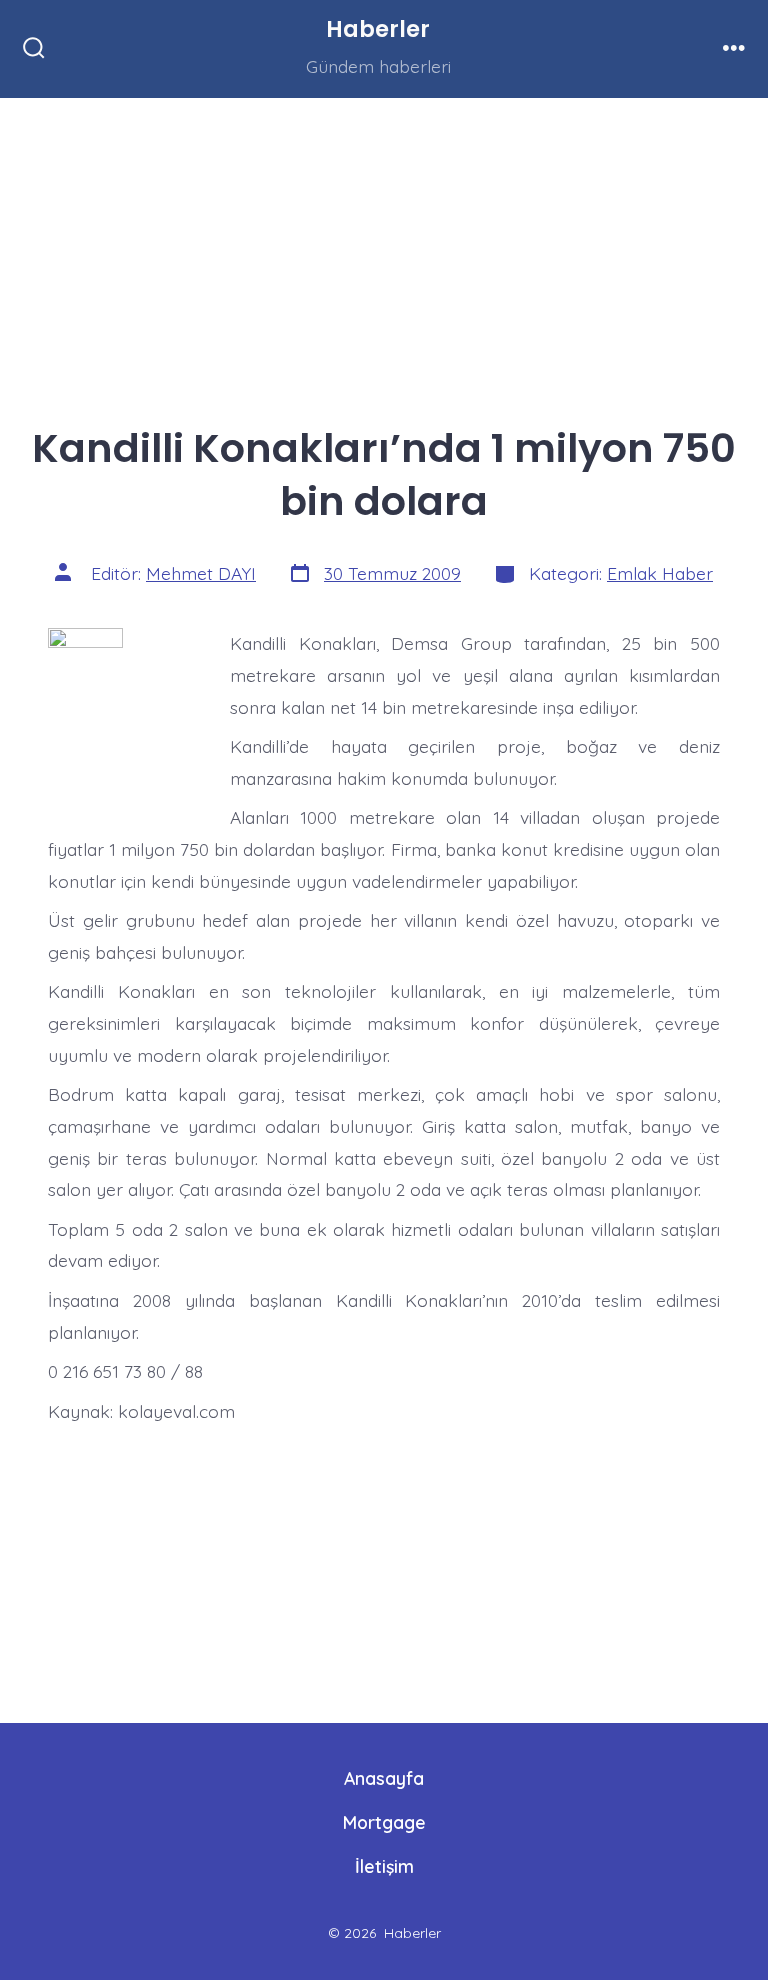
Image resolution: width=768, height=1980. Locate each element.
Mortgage (384, 1822)
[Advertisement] (384, 246)
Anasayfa (384, 1778)
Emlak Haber (660, 573)
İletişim (384, 1866)
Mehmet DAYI (201, 573)
